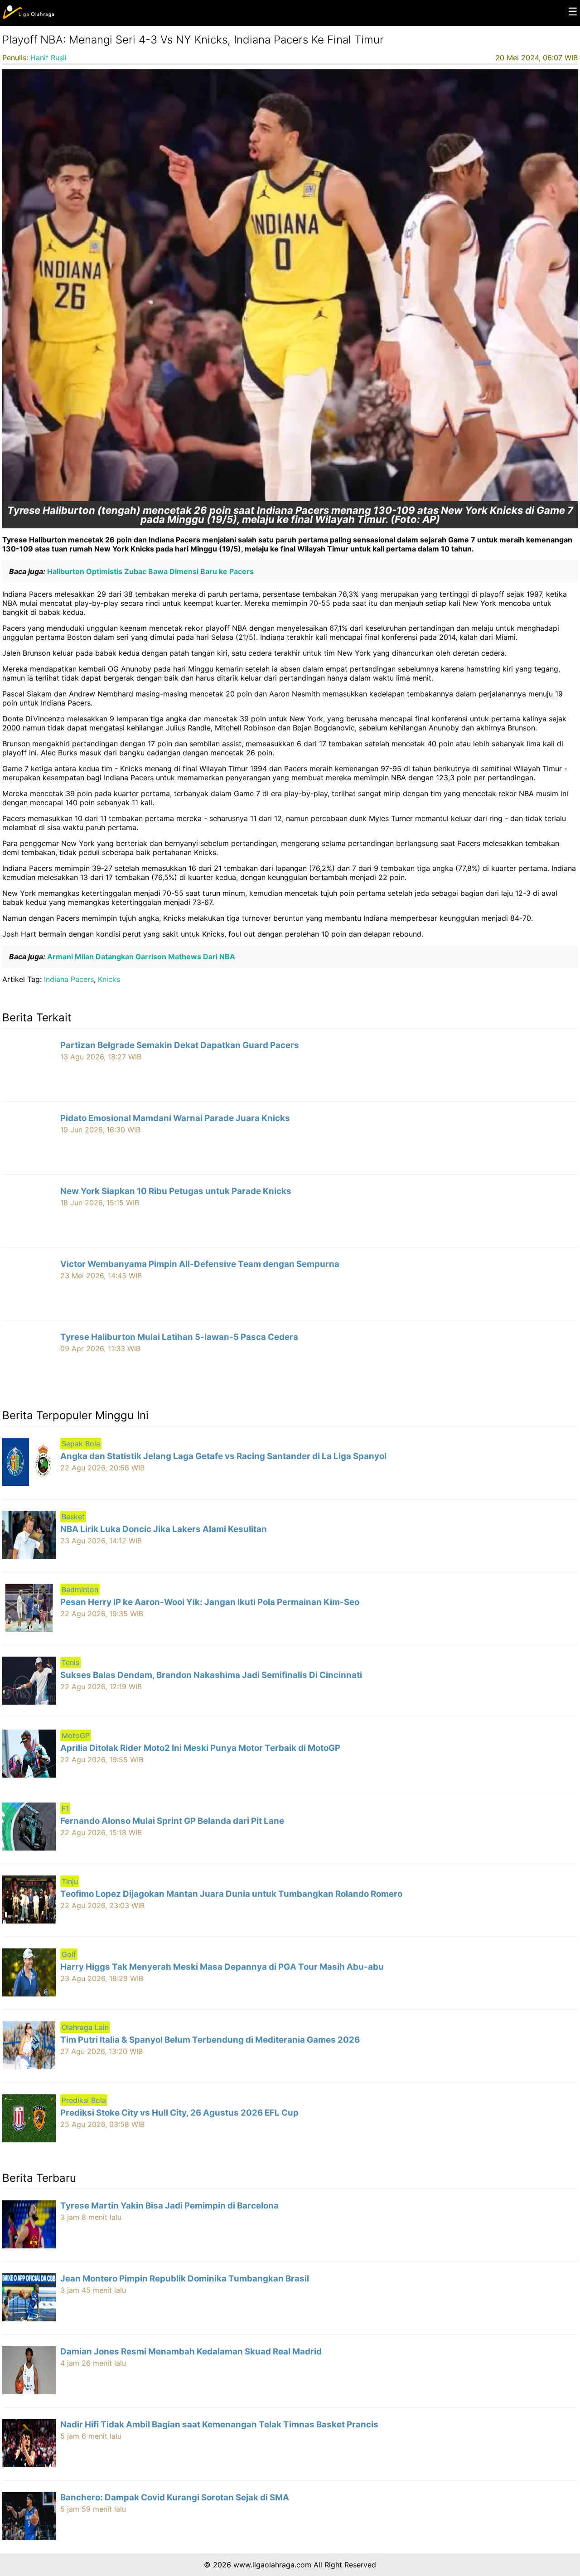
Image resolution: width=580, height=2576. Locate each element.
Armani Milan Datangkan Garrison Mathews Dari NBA (140, 957)
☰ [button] (573, 12)
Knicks (109, 979)
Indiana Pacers (69, 979)
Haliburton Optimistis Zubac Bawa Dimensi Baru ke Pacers (150, 571)
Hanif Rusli (48, 58)
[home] (28, 17)
